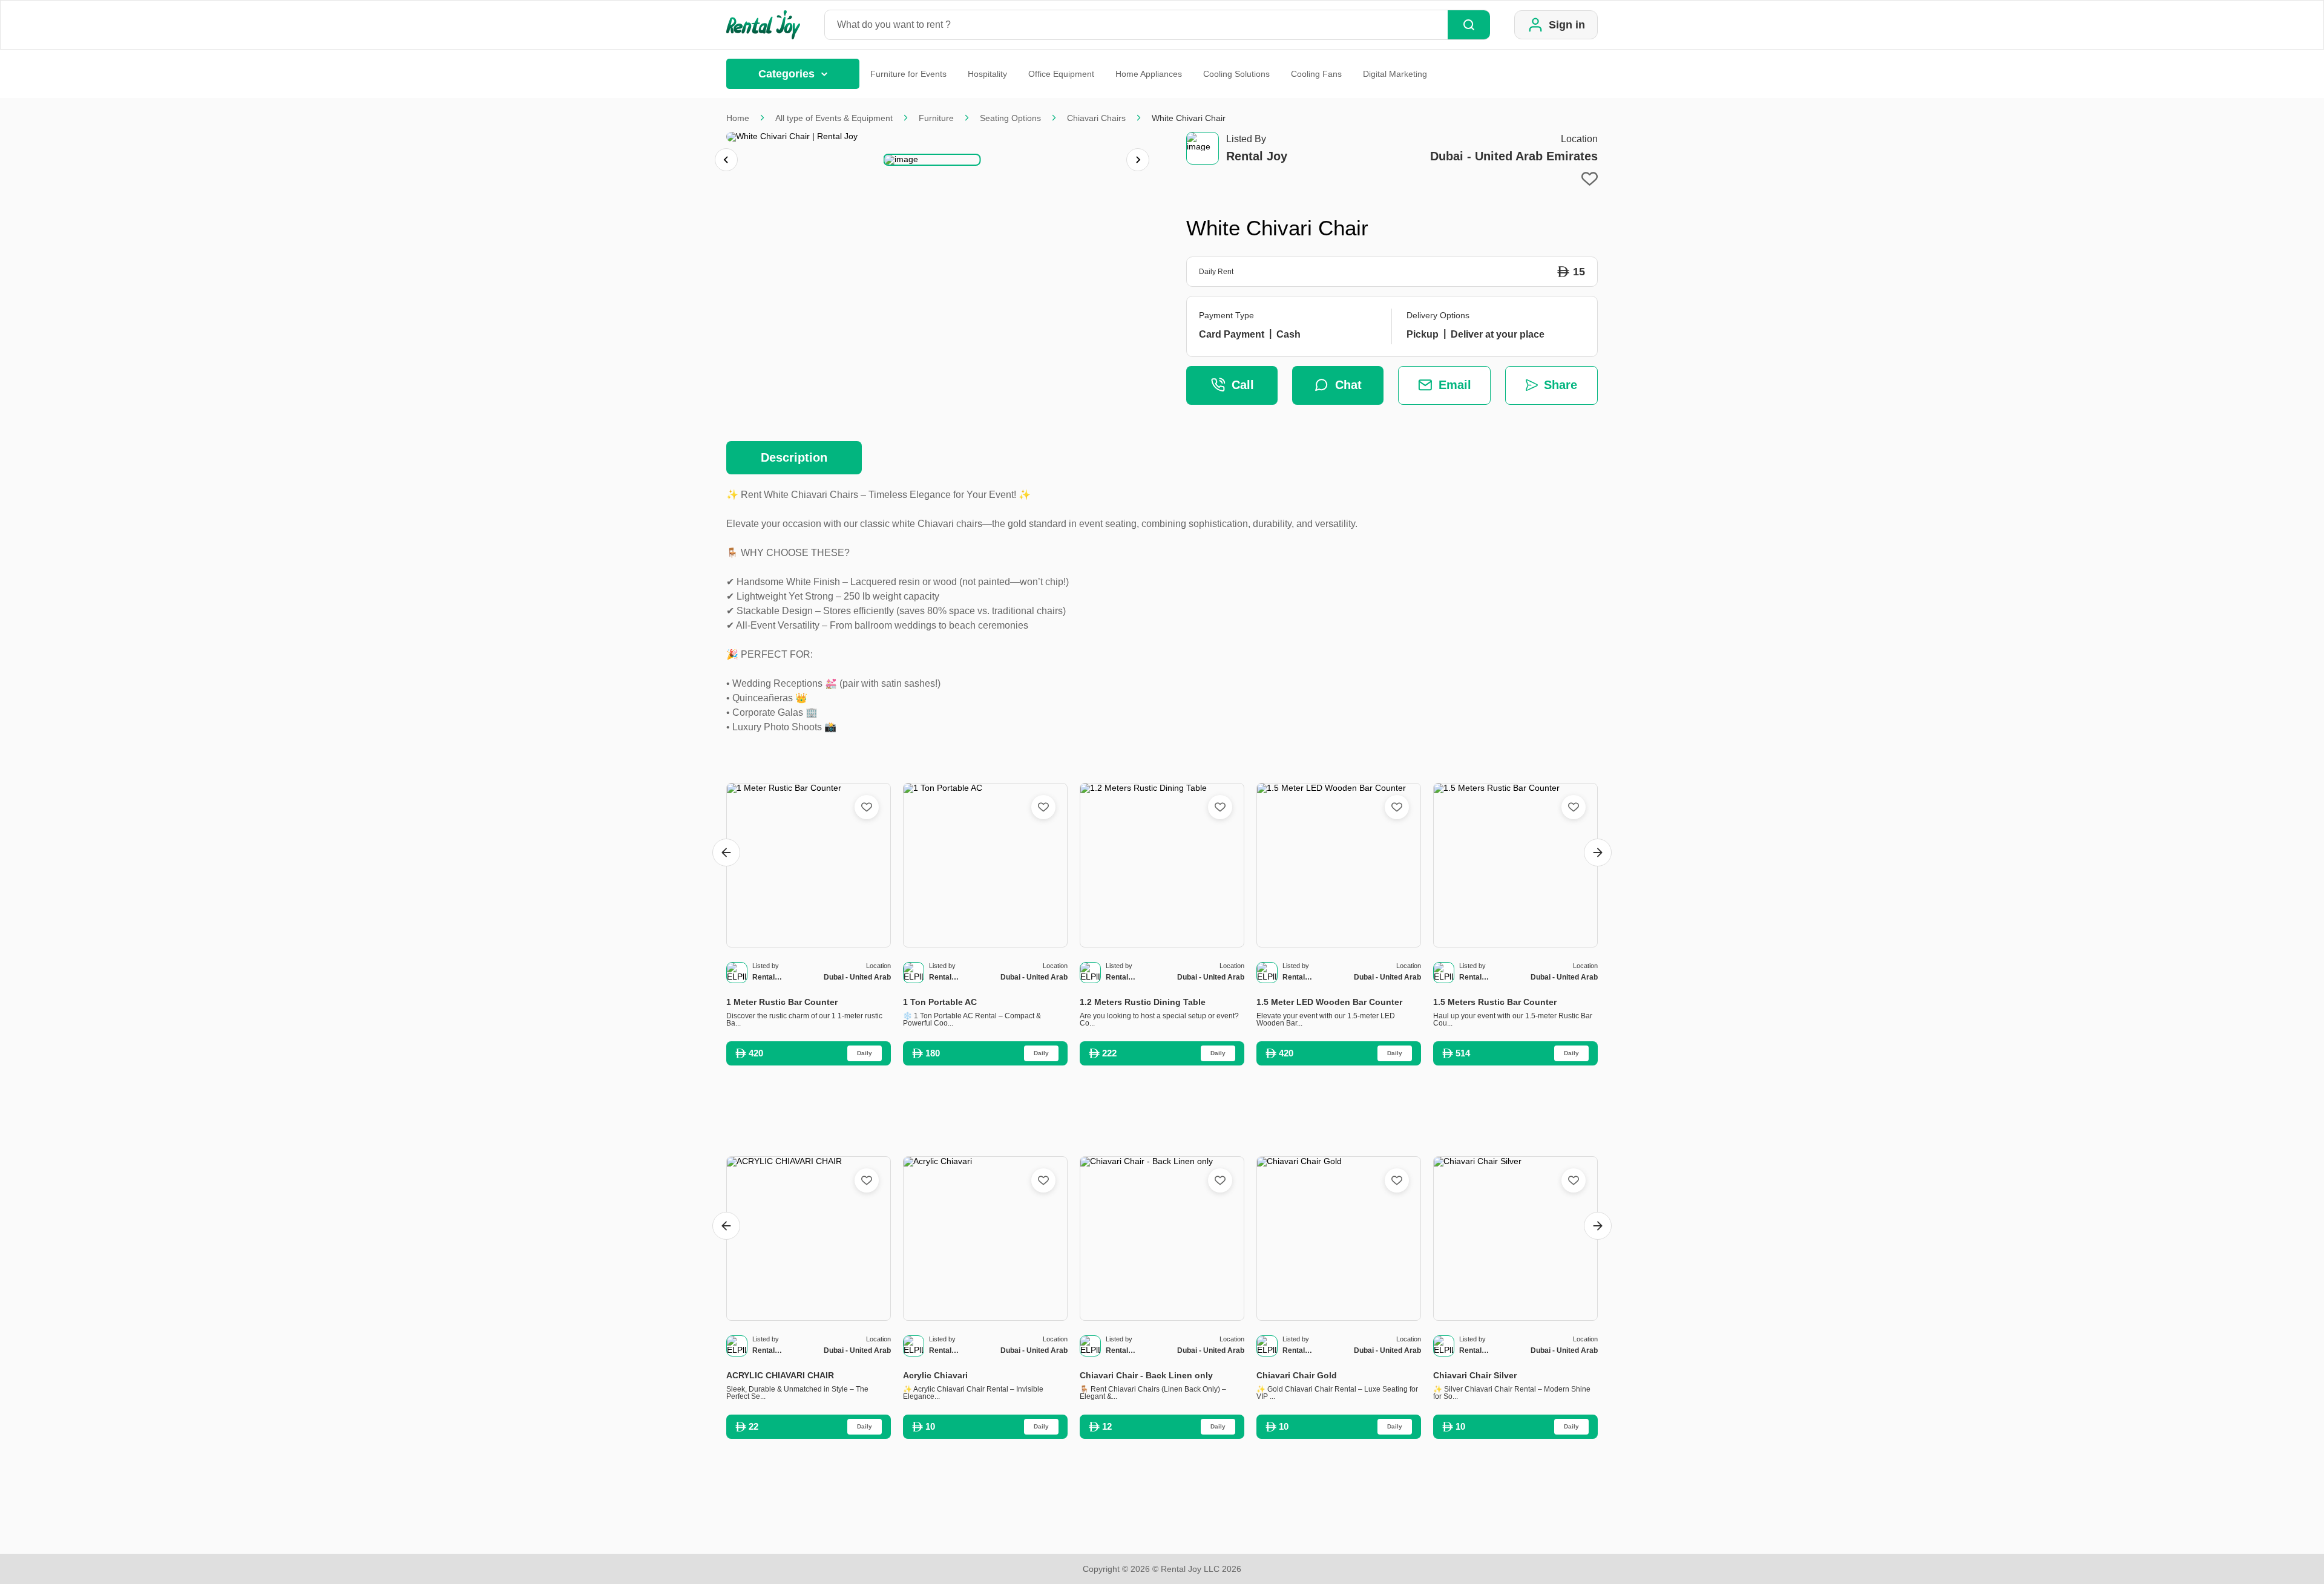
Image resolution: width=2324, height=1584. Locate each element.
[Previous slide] (726, 160)
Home (738, 118)
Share (1561, 385)
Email (1455, 385)
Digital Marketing (1395, 74)
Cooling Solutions (1236, 74)
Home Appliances (1149, 74)
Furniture (936, 118)
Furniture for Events (908, 74)
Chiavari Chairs (1096, 118)
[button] (932, 160)
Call (1243, 385)
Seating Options (1010, 118)
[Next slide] (1138, 160)
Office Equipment (1061, 74)
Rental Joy (1257, 156)
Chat (1348, 385)
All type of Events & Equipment (834, 118)
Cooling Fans (1316, 74)
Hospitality (987, 74)
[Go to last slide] (726, 853)
